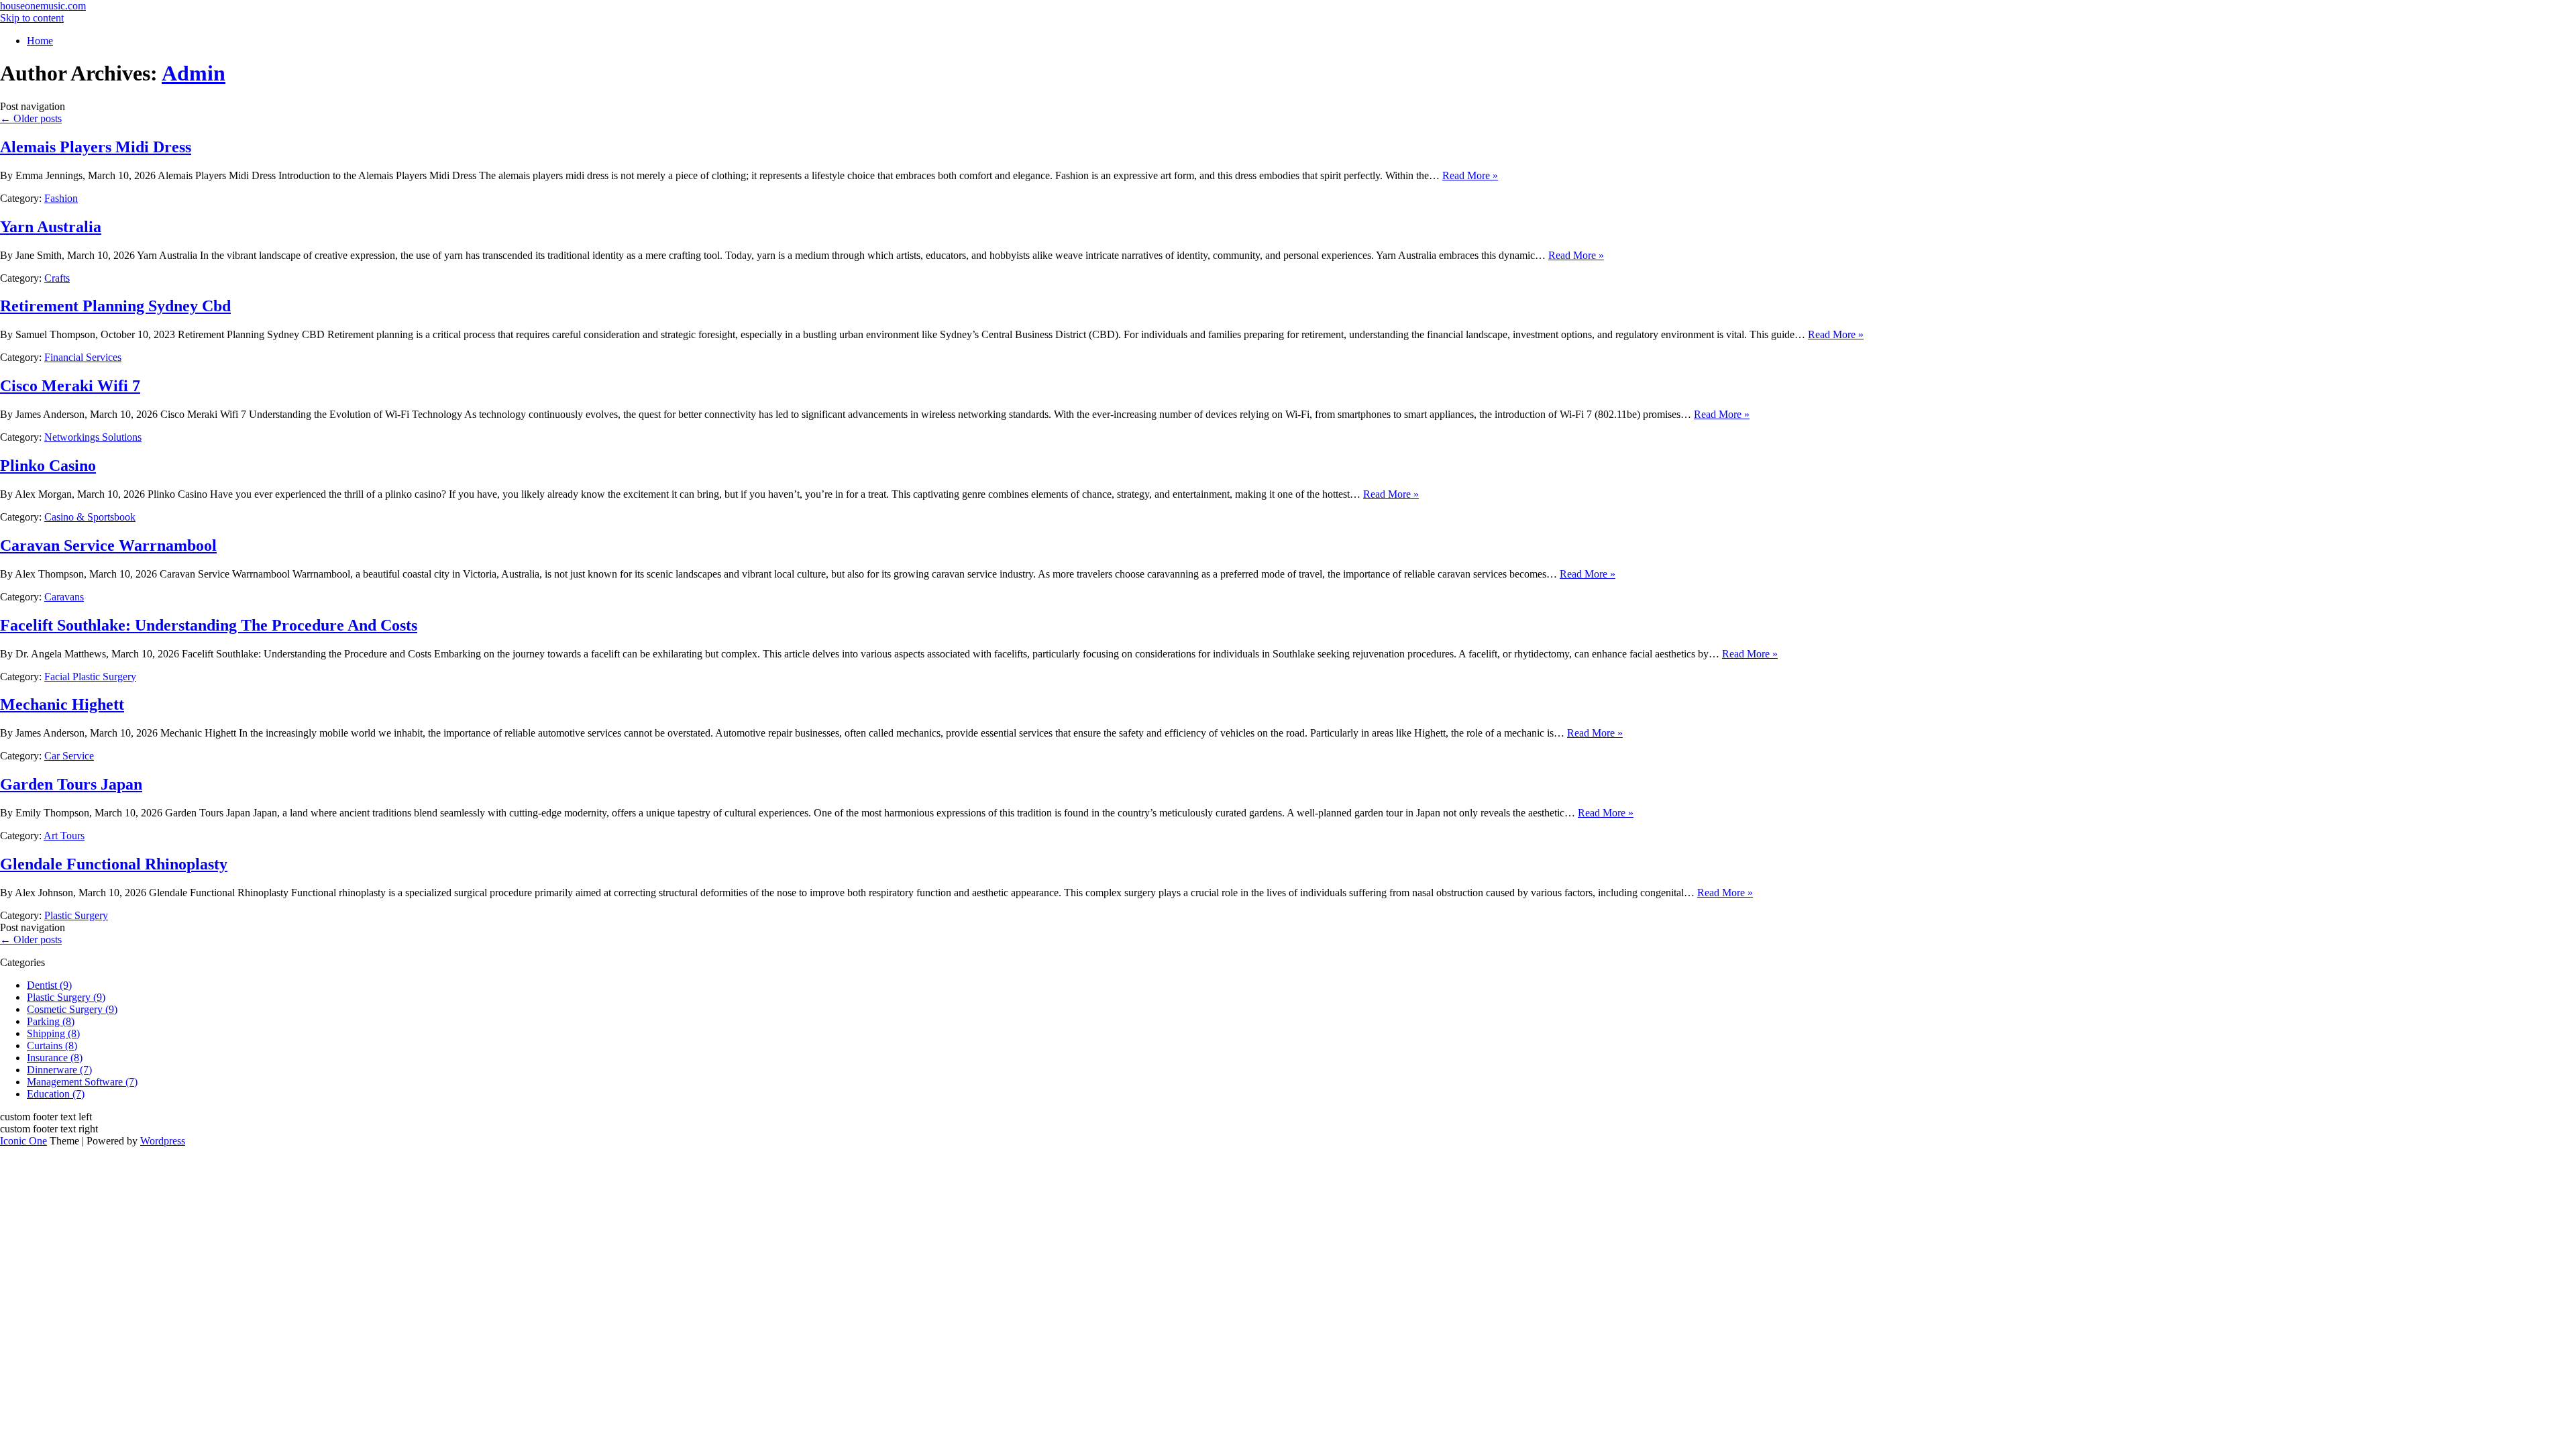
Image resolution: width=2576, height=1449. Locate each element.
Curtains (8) (52, 1045)
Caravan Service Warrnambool (108, 545)
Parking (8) (51, 1021)
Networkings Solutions (93, 437)
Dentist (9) (49, 985)
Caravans (64, 597)
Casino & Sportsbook (90, 517)
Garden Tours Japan (71, 784)
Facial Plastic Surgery (90, 677)
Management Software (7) (82, 1082)
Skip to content (32, 18)
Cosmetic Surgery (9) (72, 1009)
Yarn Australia (51, 227)
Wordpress (163, 1141)
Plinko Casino (48, 466)
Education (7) (56, 1094)
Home (40, 41)
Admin (194, 73)
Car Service (69, 756)
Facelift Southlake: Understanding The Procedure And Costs (209, 625)
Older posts (31, 118)
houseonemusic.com (43, 6)
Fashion (61, 198)
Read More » (1470, 175)
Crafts (57, 278)
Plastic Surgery (76, 915)
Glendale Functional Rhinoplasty (114, 864)
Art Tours (64, 836)
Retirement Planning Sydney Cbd (115, 306)
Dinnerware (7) (59, 1070)
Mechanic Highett (62, 704)
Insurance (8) (55, 1058)
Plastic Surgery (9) (66, 997)
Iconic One (23, 1141)
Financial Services (83, 357)
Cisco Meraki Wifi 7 (70, 386)
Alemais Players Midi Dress (96, 147)
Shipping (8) (53, 1033)
